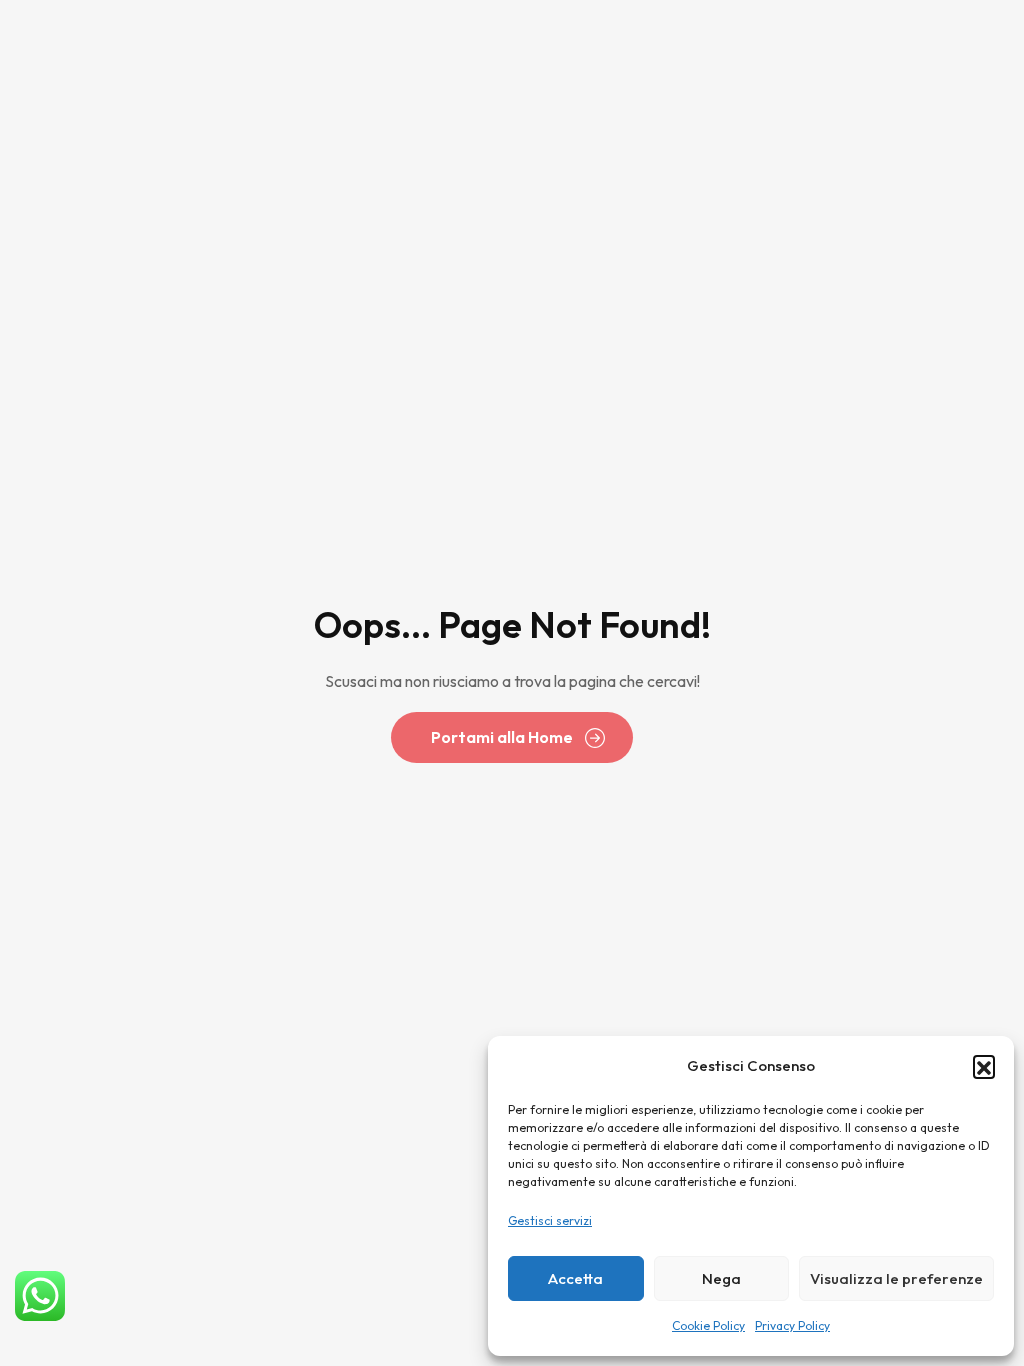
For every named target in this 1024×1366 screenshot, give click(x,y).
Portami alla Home (502, 737)
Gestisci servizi (550, 1220)
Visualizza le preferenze (896, 1278)
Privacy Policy (792, 1325)
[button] (984, 1066)
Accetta (575, 1278)
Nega (721, 1278)
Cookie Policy (708, 1325)
